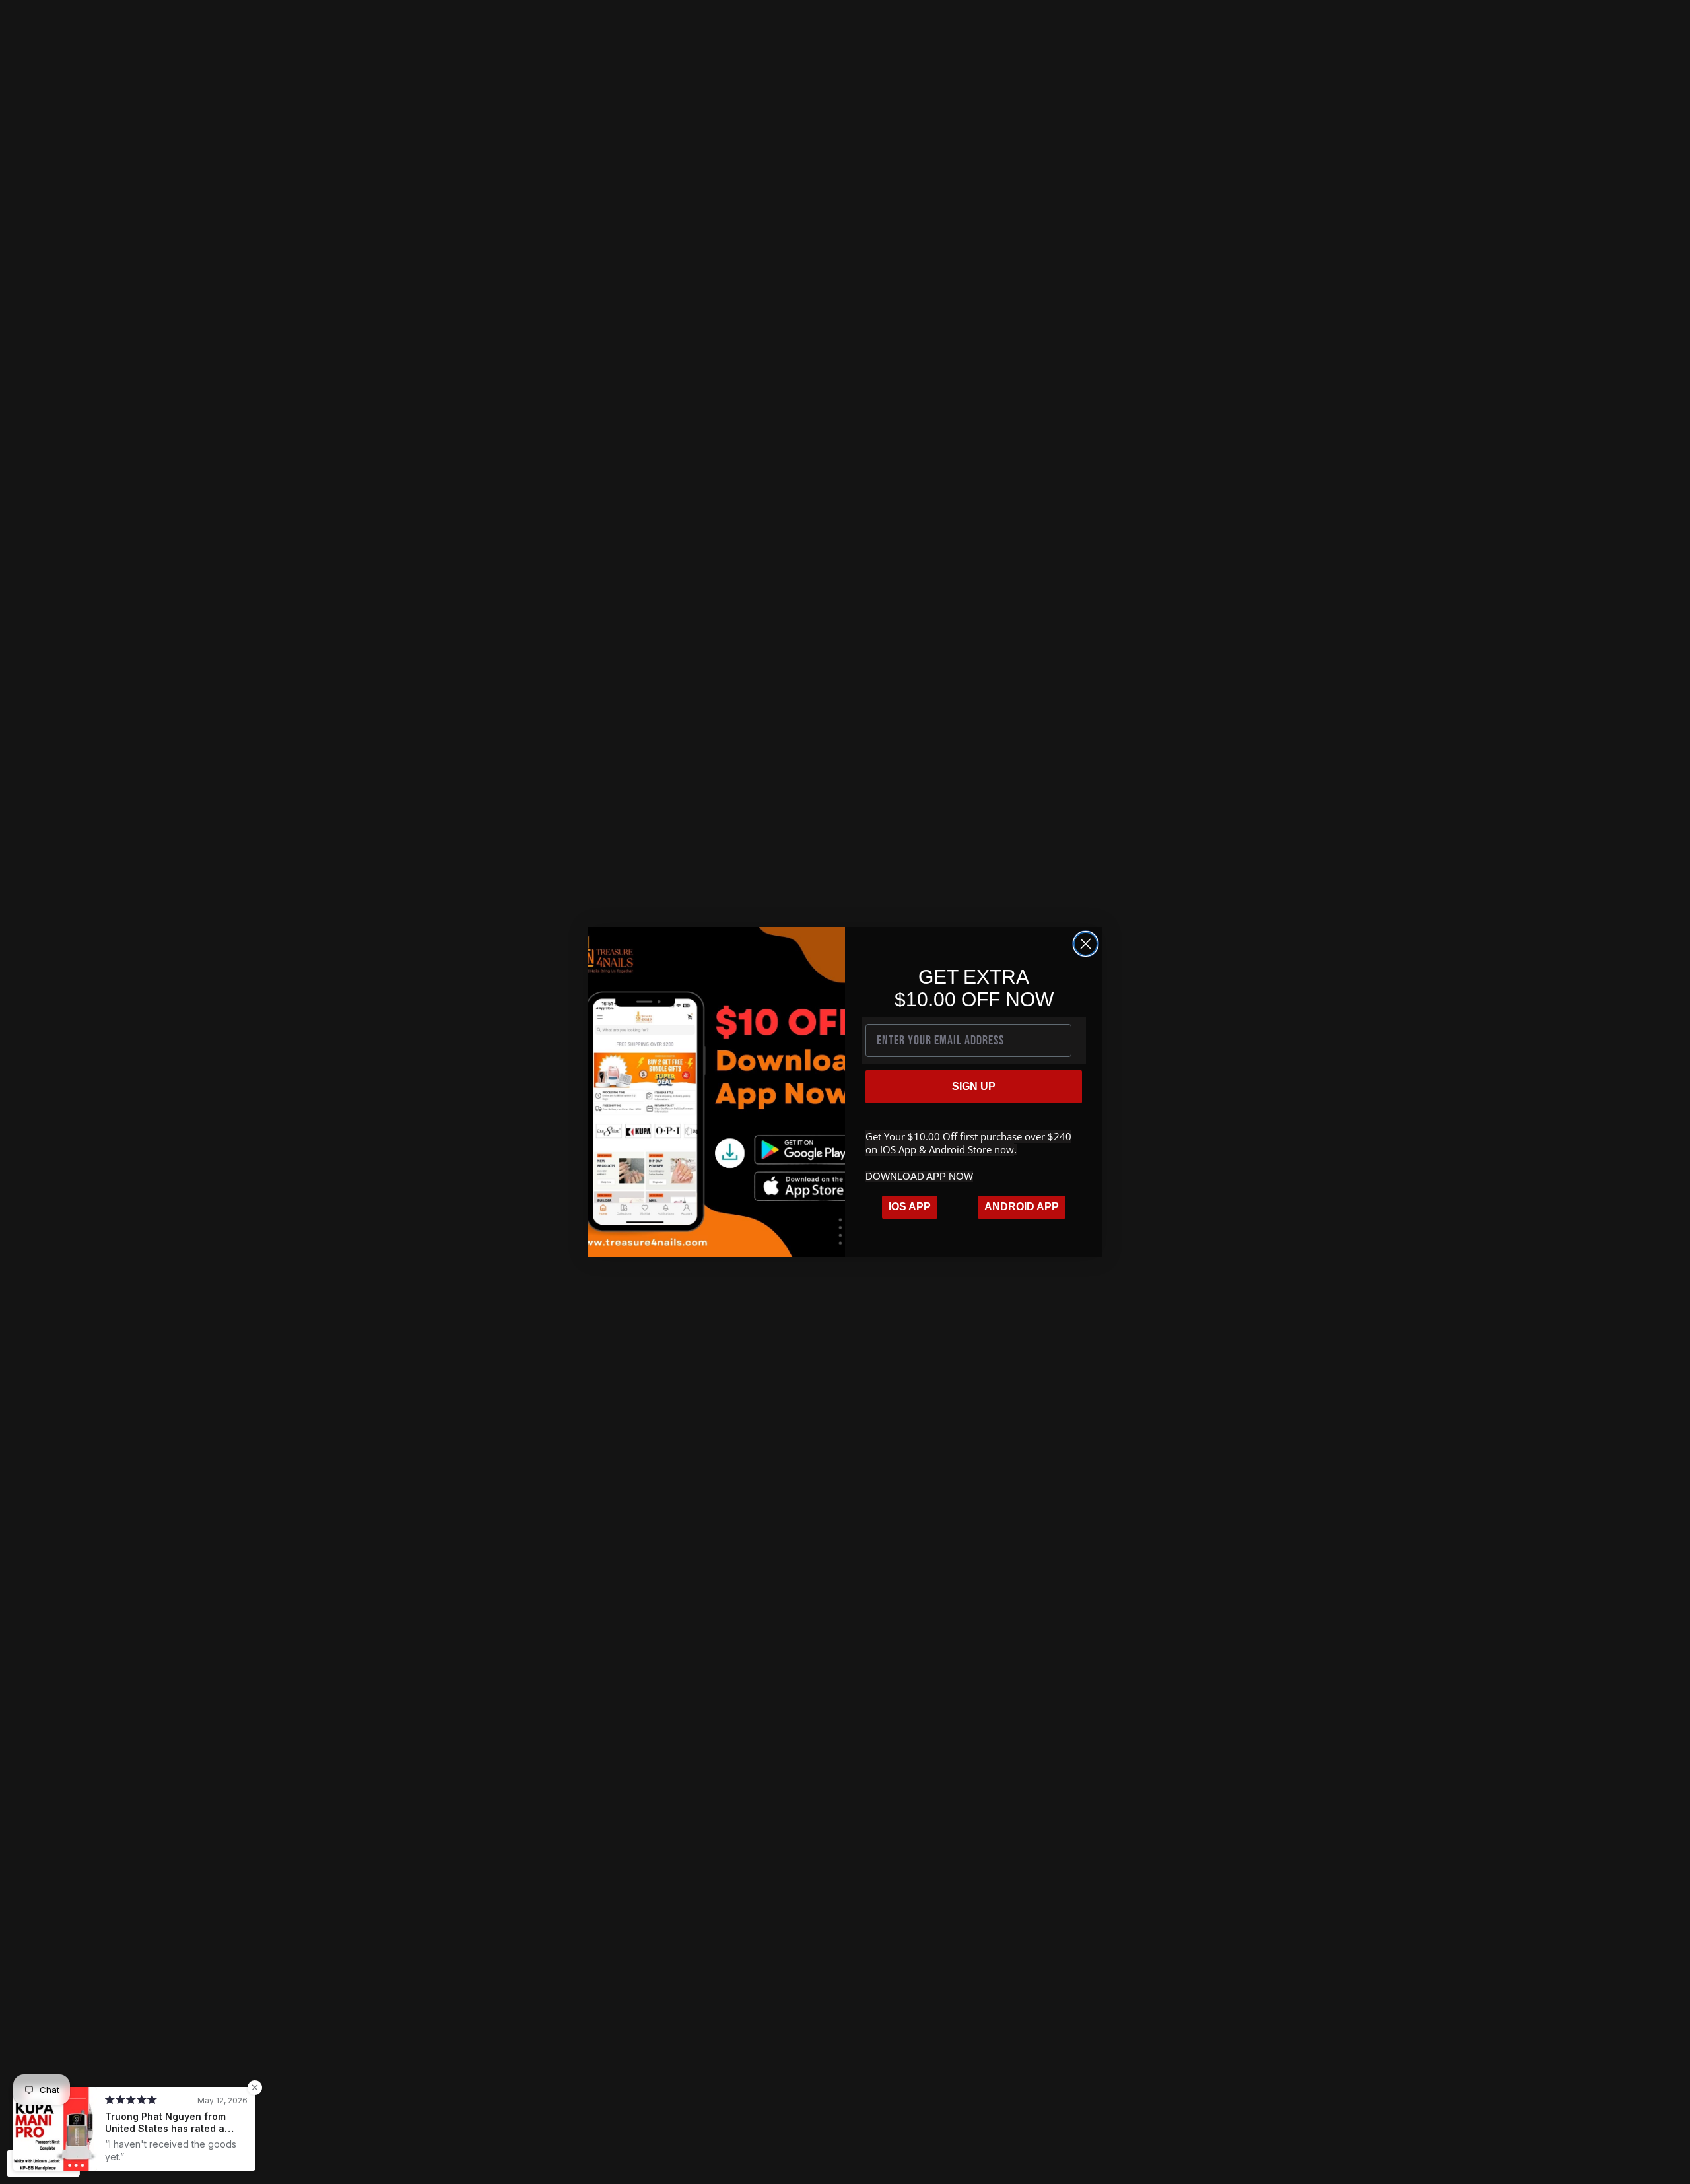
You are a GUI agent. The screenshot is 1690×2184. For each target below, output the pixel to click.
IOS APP (910, 1207)
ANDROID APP (1022, 1207)
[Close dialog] (1086, 944)
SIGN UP (974, 1086)
